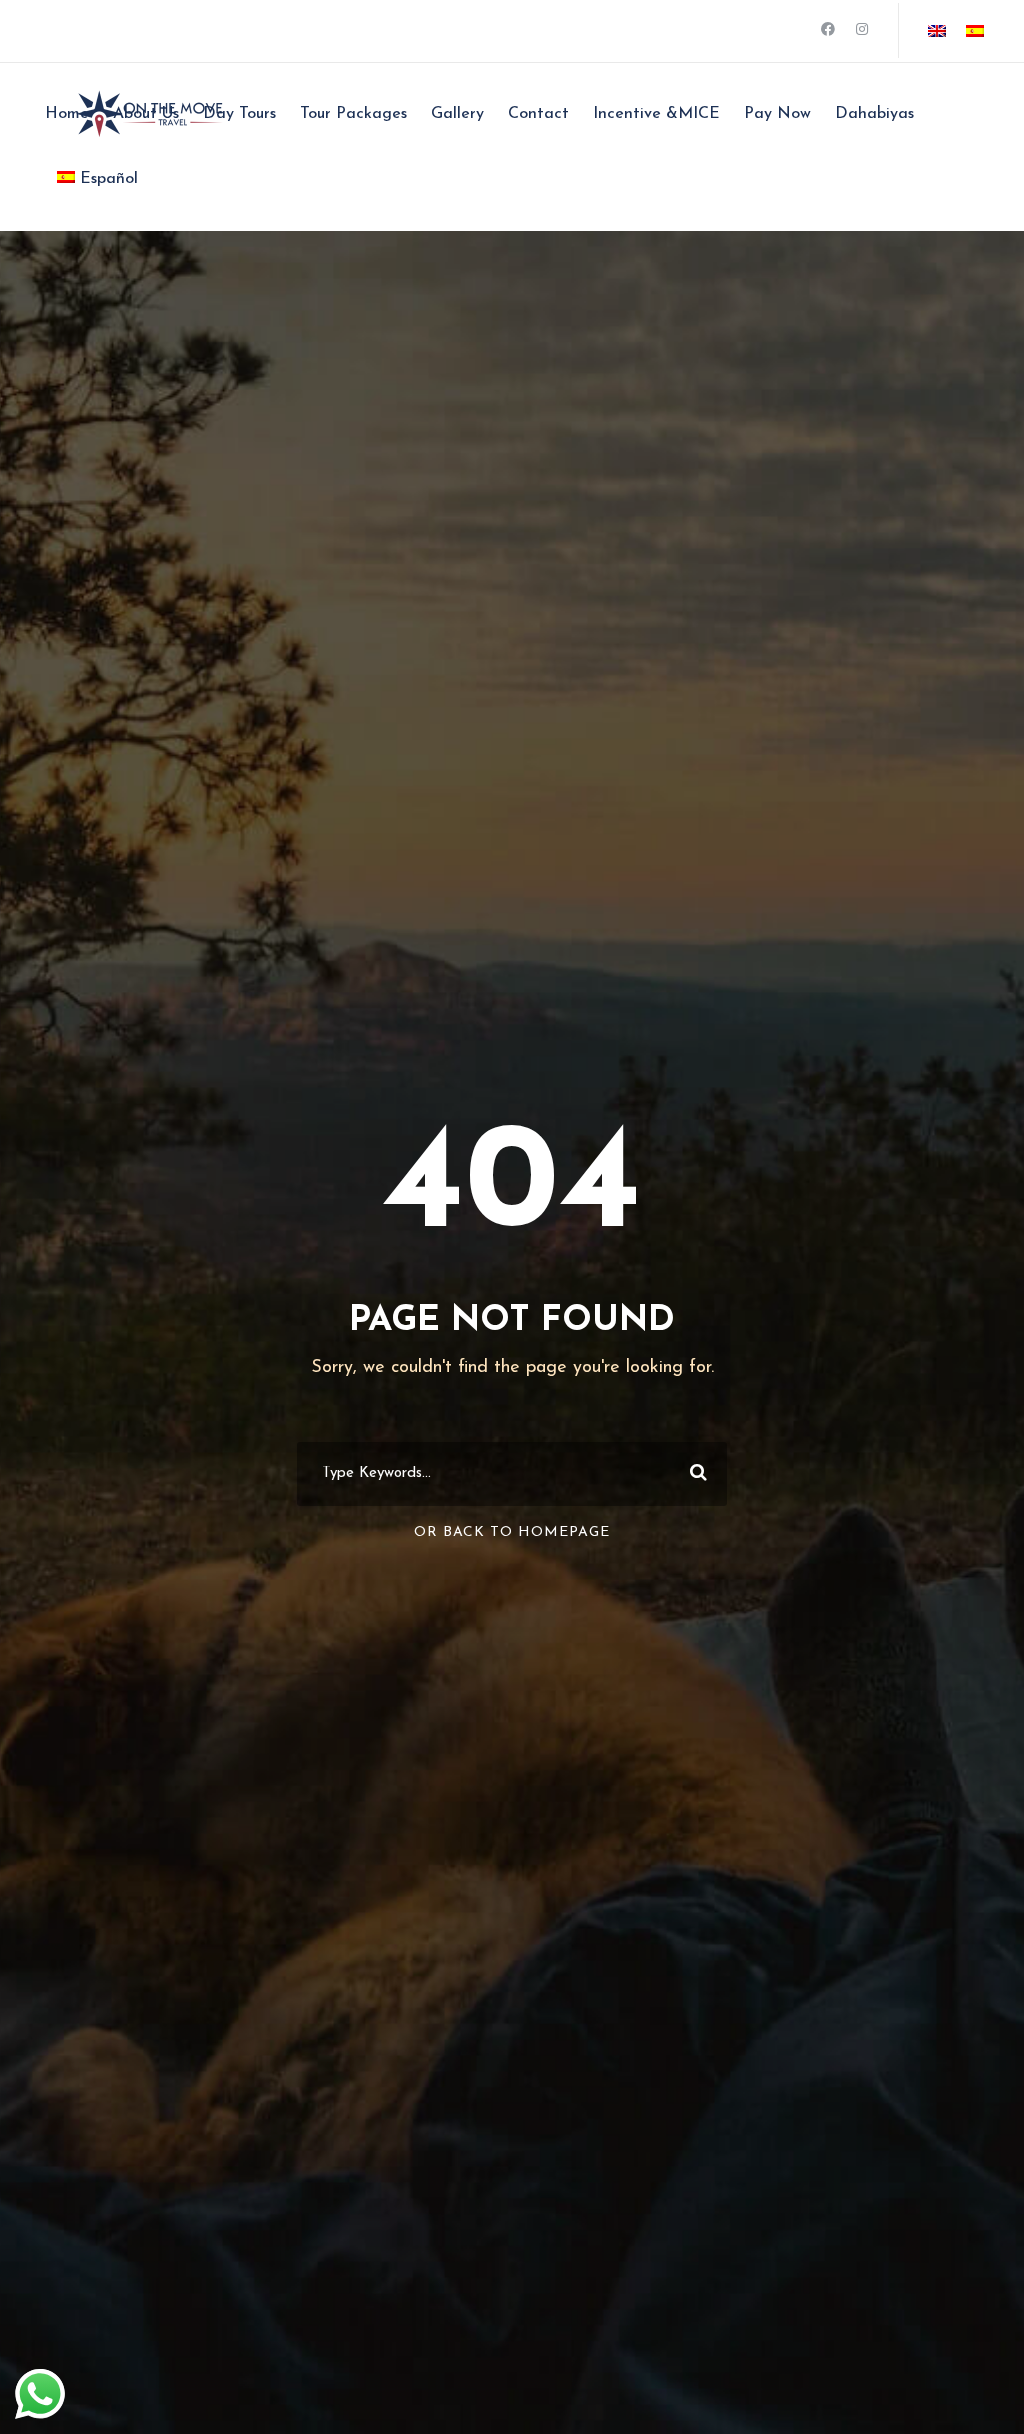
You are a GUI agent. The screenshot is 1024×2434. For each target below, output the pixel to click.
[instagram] (862, 30)
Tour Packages (353, 114)
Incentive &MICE (656, 114)
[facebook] (828, 30)
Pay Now (777, 114)
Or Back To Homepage (512, 1532)
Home (67, 114)
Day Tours (239, 114)
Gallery (457, 114)
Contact (538, 114)
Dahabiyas (874, 114)
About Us (146, 114)
